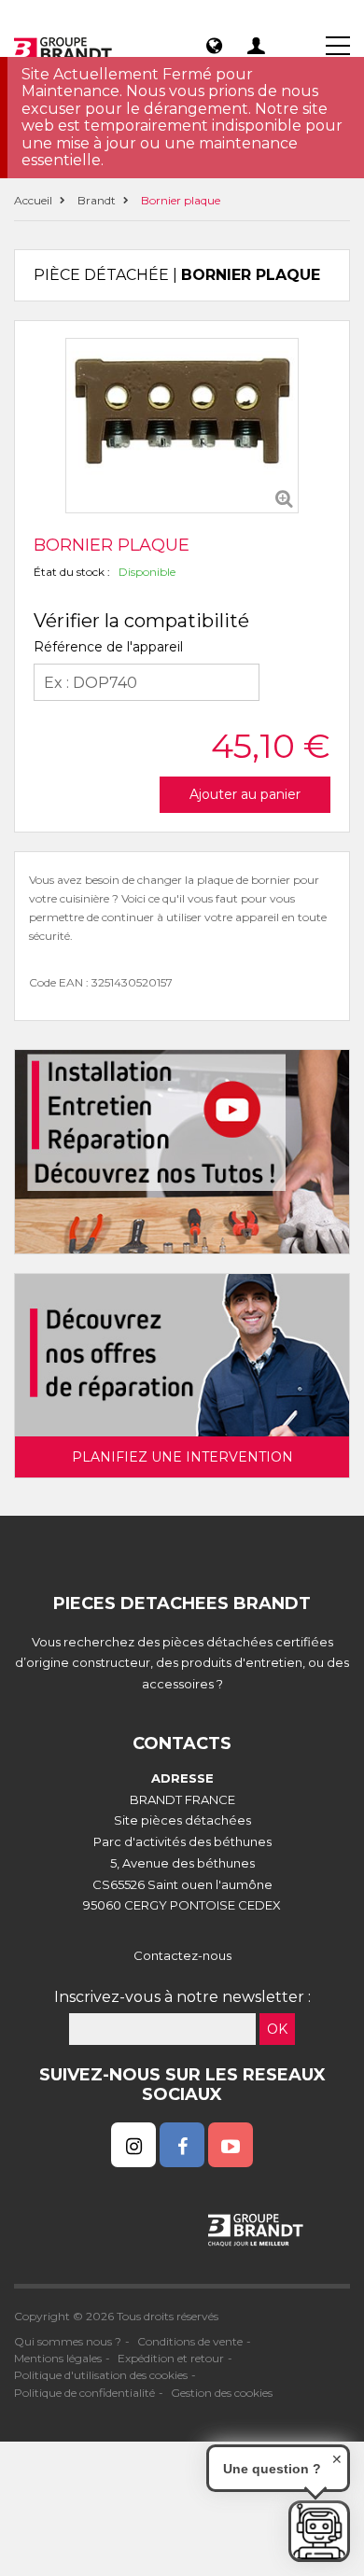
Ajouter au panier (245, 794)
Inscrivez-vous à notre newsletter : (182, 1997)
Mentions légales (58, 2358)
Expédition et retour (171, 2358)
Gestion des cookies (222, 2393)
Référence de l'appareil (108, 647)
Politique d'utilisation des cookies (101, 2375)
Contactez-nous (182, 1955)
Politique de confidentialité (84, 2393)
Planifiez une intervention (182, 1457)
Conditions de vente (190, 2341)
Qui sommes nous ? (68, 2341)
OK (277, 2029)
